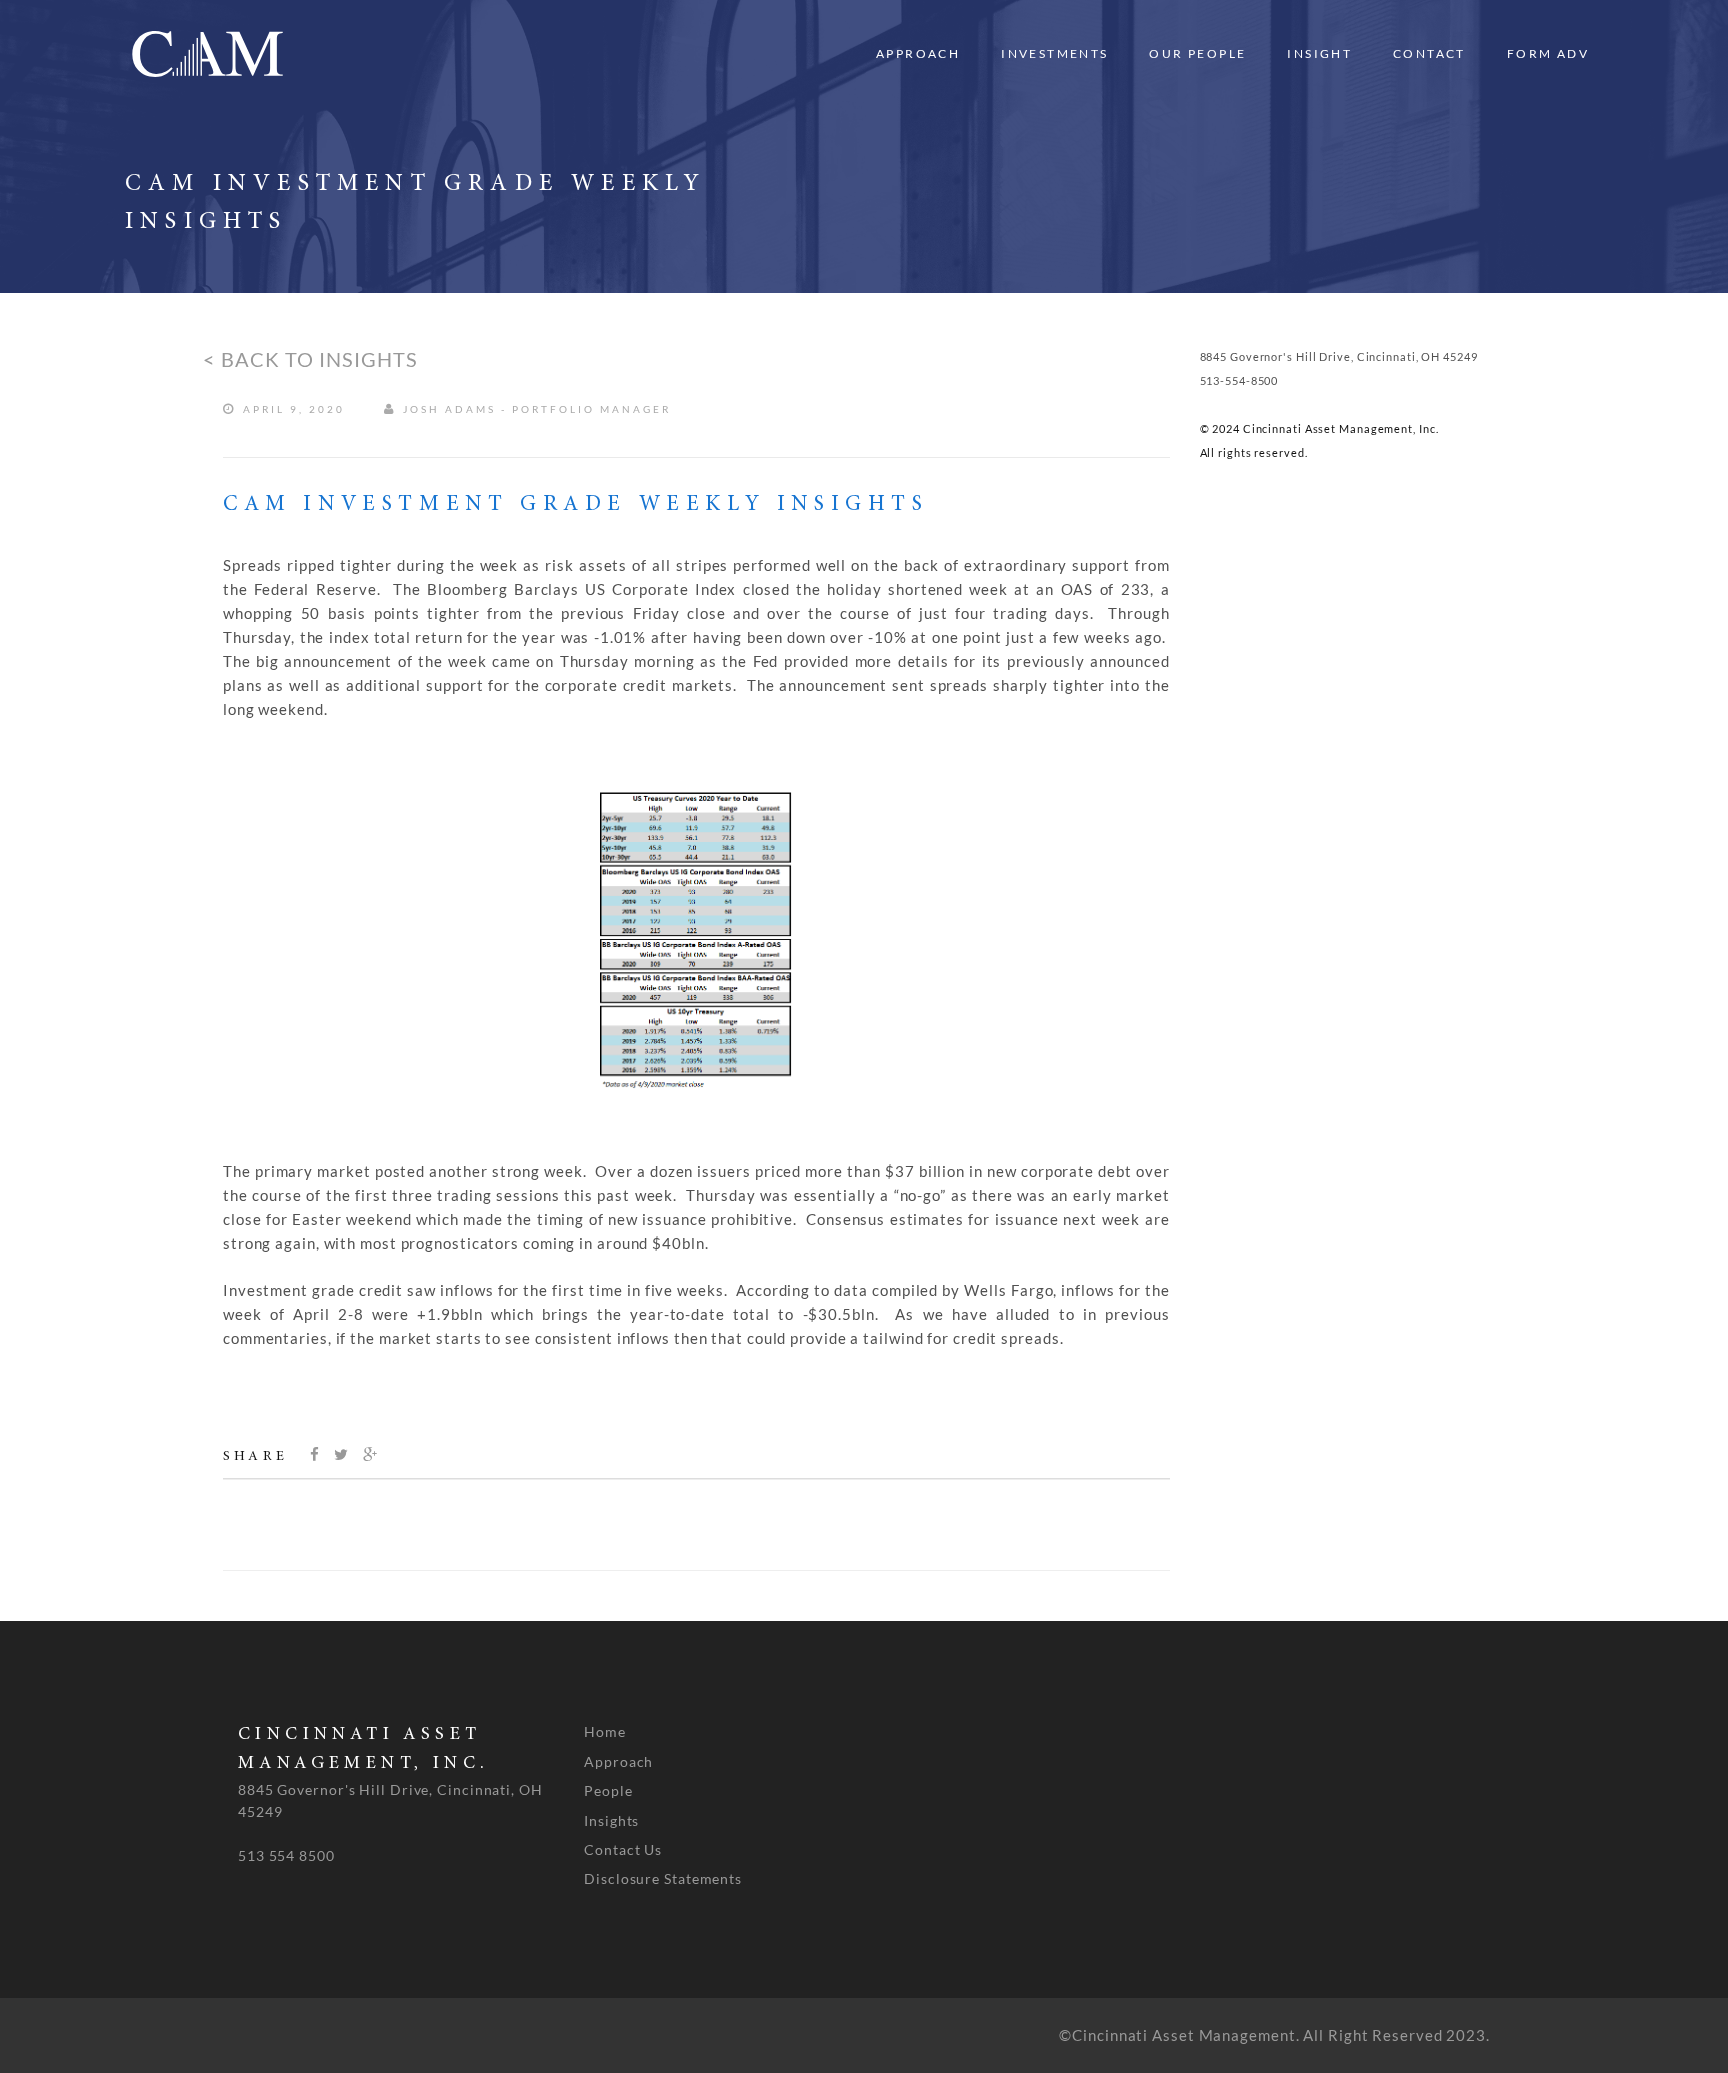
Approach (918, 53)
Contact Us (623, 1849)
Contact (1429, 53)
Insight (1319, 53)
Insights (611, 1820)
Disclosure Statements (663, 1878)
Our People (1197, 53)
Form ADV (1548, 53)
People (608, 1790)
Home (605, 1731)
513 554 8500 (286, 1855)
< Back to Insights (310, 359)
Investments (1054, 53)
